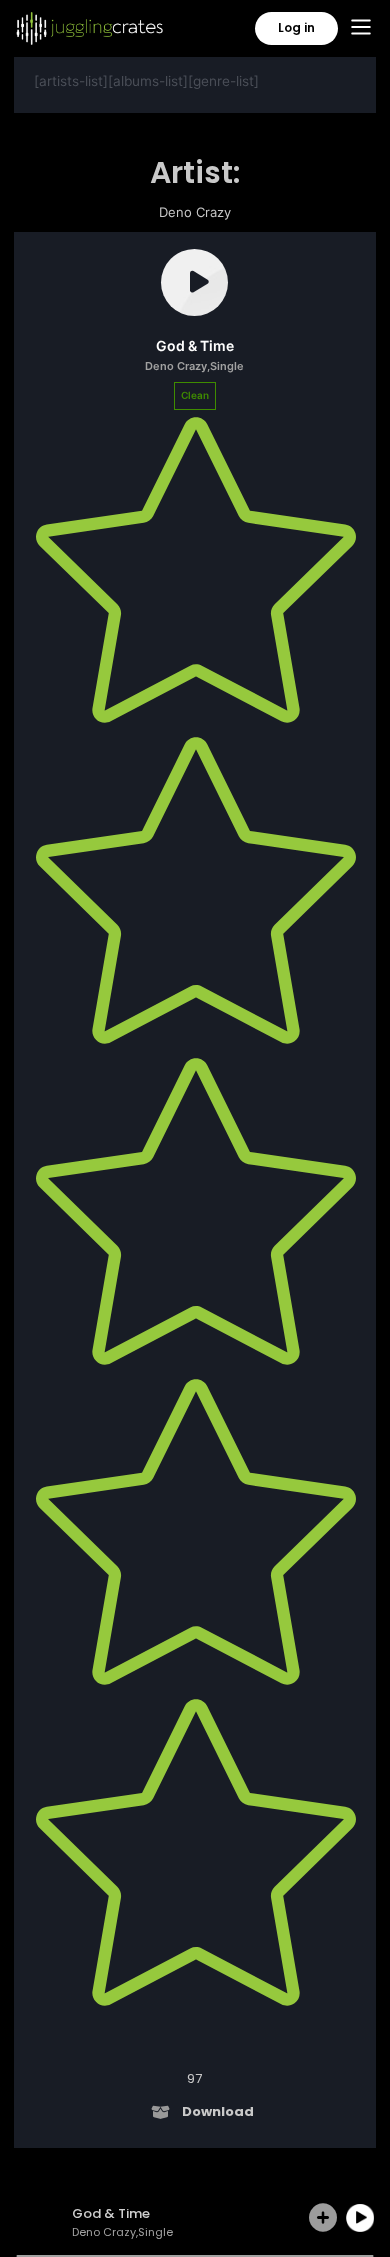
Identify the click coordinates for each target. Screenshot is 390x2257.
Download (218, 2111)
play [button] (360, 2218)
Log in (296, 27)
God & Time (195, 345)
